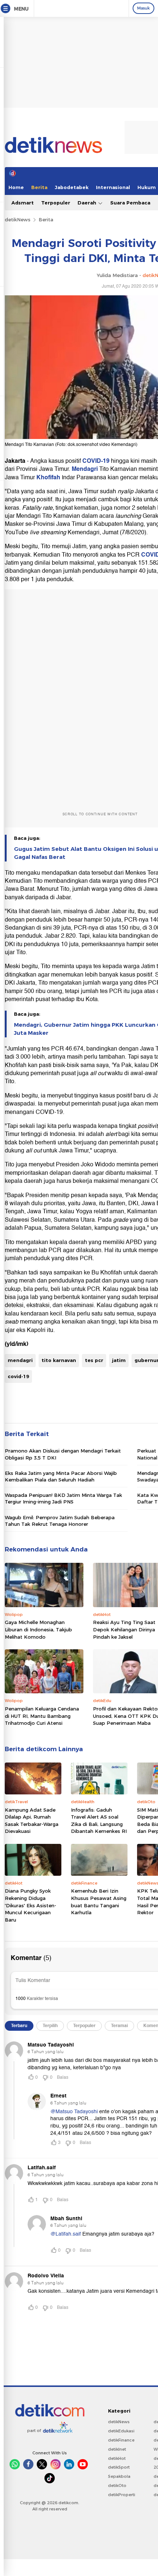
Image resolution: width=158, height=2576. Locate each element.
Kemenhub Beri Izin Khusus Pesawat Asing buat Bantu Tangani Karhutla (99, 1902)
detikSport (119, 2467)
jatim (119, 1360)
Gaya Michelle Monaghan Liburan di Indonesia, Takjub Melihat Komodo (38, 1629)
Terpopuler (56, 203)
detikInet (117, 2449)
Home (16, 187)
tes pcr (94, 1360)
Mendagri (85, 469)
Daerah (88, 203)
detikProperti (122, 2495)
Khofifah (49, 477)
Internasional (113, 187)
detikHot (117, 2458)
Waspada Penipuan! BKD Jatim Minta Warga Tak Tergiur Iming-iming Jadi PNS (63, 1498)
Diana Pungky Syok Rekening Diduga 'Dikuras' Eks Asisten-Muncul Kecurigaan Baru (30, 1905)
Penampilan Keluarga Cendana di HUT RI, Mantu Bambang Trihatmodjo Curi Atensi (42, 1716)
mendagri (20, 1360)
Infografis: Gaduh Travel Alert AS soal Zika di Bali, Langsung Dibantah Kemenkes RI (99, 1821)
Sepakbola (119, 2476)
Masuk (143, 8)
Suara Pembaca (130, 203)
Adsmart (23, 203)
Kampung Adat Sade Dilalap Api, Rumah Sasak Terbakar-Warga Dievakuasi (32, 1821)
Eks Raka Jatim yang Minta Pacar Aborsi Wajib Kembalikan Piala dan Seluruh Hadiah (61, 1476)
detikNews (18, 219)
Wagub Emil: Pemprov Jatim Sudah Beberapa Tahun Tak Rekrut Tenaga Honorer (60, 1521)
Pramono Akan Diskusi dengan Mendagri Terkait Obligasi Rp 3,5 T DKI (63, 1454)
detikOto (117, 2485)
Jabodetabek (72, 187)
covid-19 (18, 1376)
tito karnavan (59, 1360)
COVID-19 (95, 461)
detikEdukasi (121, 2431)
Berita (39, 187)
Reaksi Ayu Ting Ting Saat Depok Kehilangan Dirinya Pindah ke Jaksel (124, 1629)
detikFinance (121, 2440)
